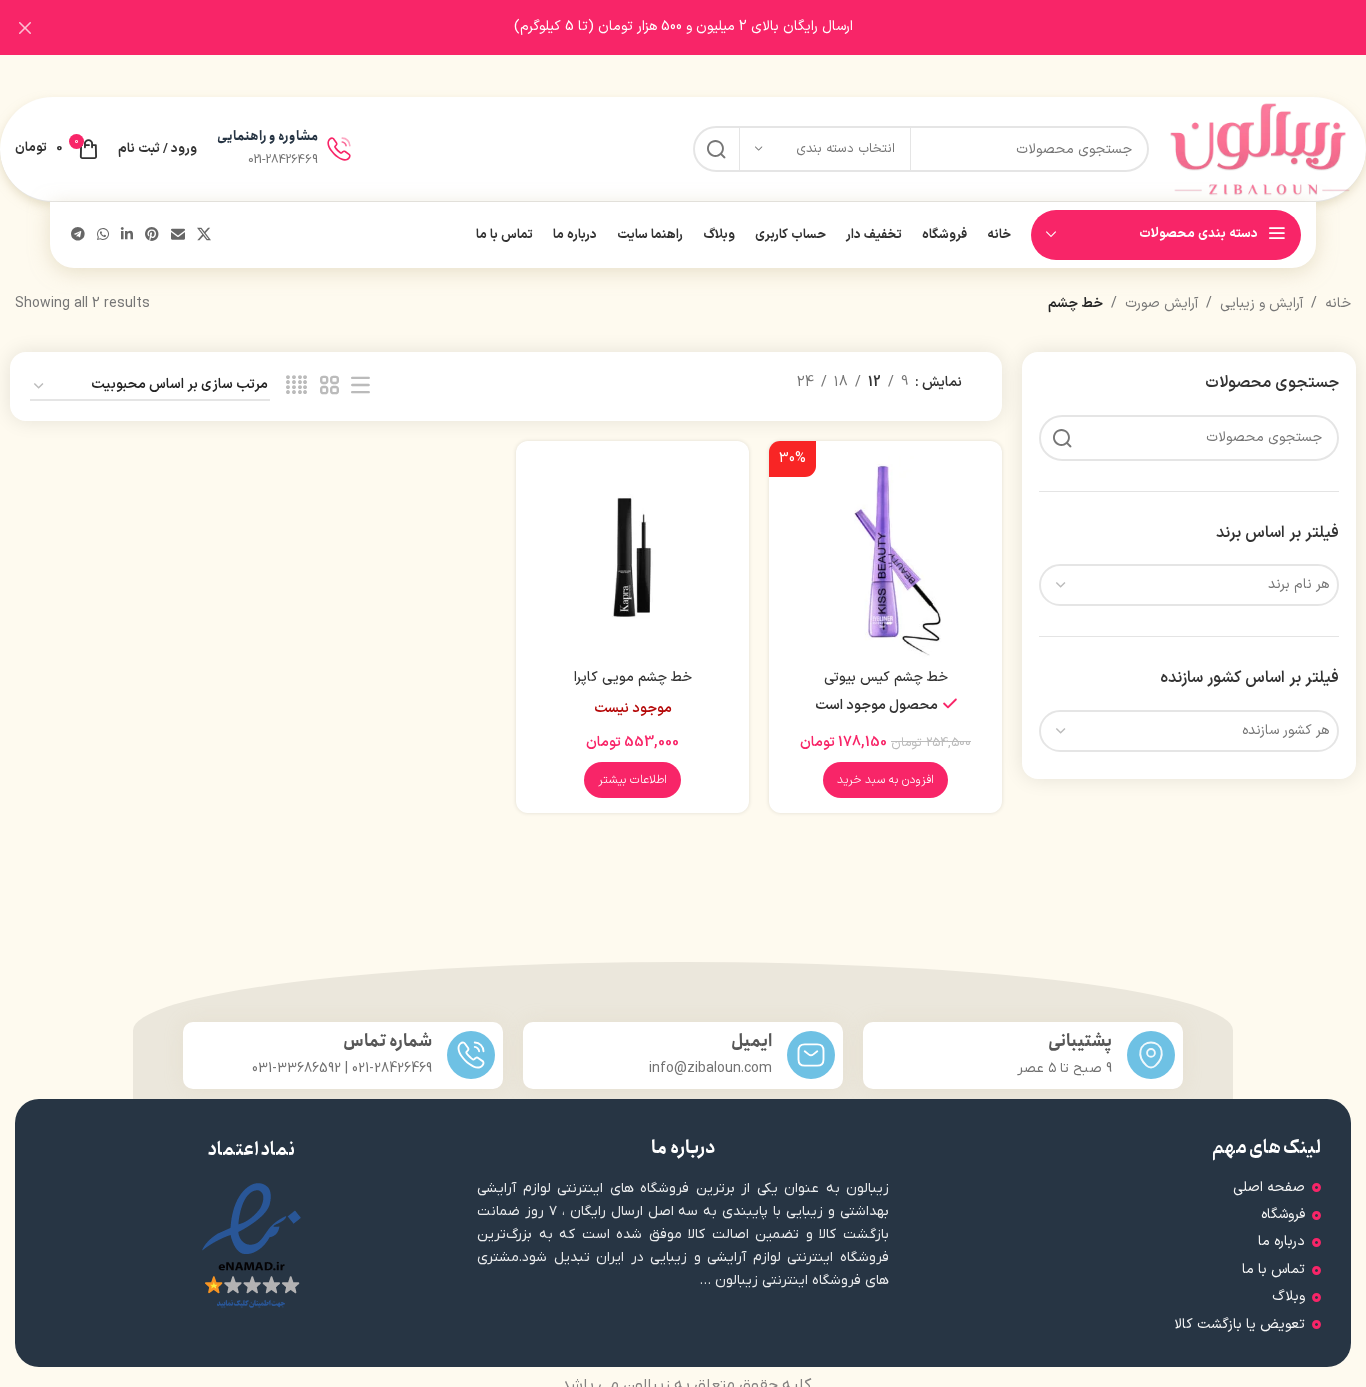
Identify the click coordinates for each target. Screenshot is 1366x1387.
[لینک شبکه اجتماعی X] (204, 235)
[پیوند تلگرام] (78, 235)
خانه (1338, 303)
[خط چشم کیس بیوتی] (885, 557)
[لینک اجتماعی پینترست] (152, 235)
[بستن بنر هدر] (25, 27)
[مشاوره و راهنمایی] (339, 149)
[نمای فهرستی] (360, 386)
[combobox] (1189, 585)
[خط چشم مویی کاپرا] (632, 557)
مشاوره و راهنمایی (267, 136)
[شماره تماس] (471, 1055)
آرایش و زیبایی (1261, 303)
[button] (885, 780)
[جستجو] (716, 149)
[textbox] (1189, 585)
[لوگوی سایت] (1260, 148)
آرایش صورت (1161, 303)
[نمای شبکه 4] (296, 386)
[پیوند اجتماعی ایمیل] (178, 235)
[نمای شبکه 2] (329, 386)
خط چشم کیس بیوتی (886, 677)
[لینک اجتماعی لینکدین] (127, 235)
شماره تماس (387, 1041)
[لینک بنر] (713, 27)
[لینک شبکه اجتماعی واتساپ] (103, 235)
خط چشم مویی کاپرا (633, 677)
